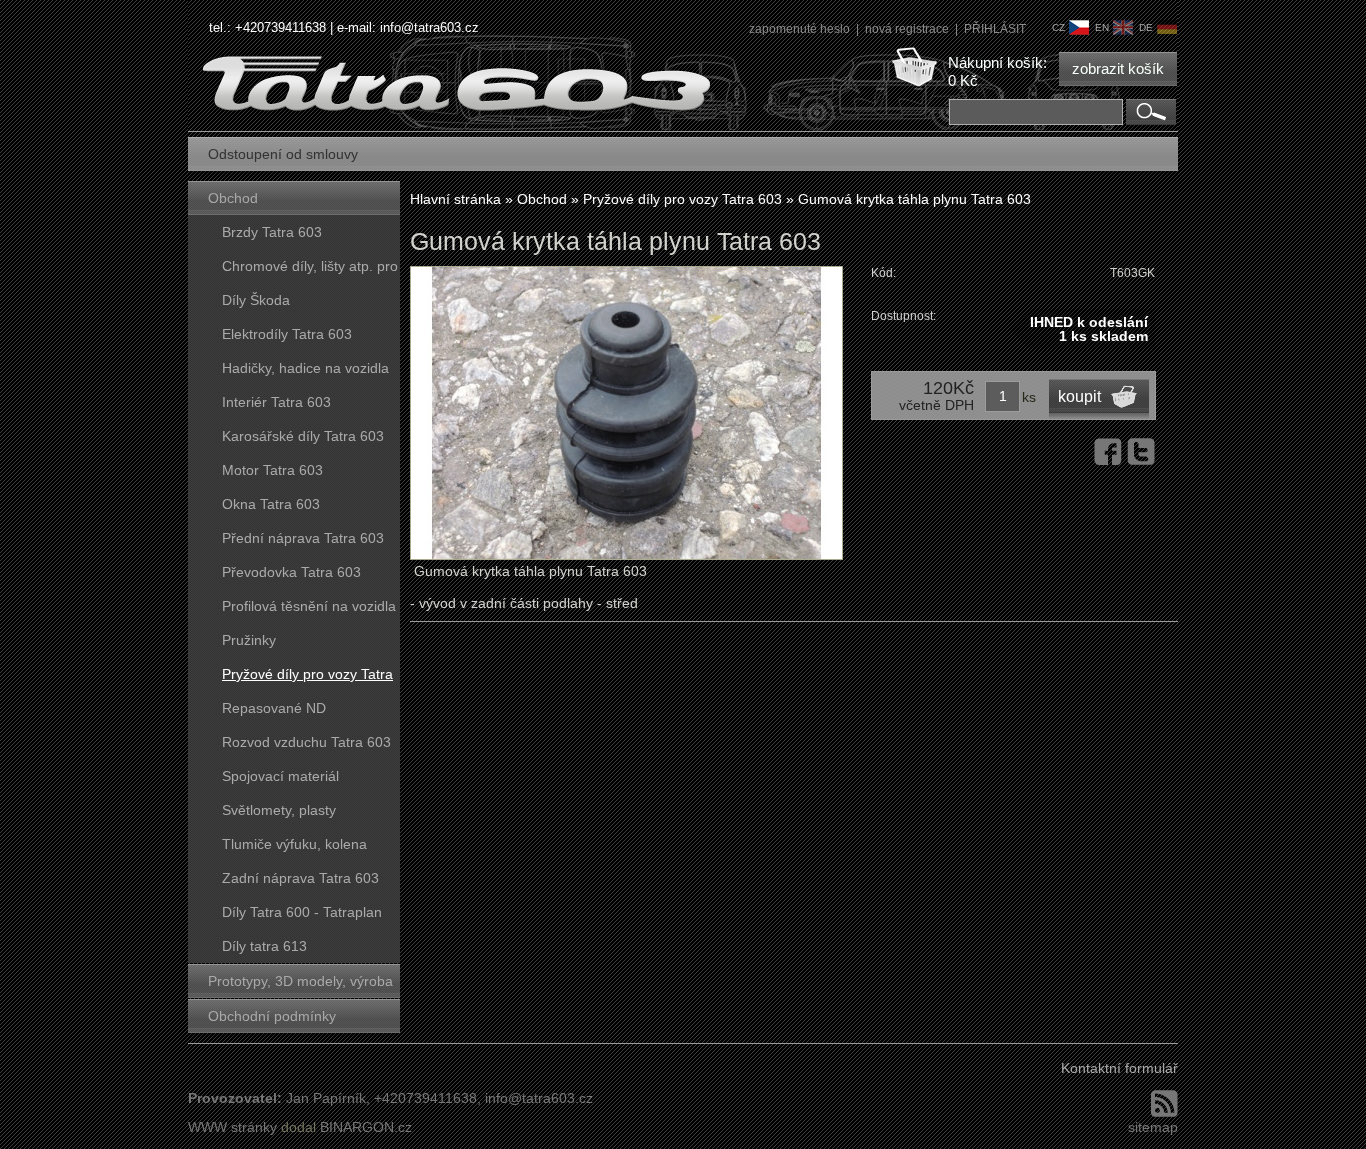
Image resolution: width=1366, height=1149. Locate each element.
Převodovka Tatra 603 (291, 572)
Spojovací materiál (280, 776)
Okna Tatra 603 (271, 504)
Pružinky (249, 640)
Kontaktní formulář (1119, 1068)
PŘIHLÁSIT (995, 29)
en (1102, 27)
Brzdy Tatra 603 (272, 232)
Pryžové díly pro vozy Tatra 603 (307, 678)
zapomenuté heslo (801, 29)
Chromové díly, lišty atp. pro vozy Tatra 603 (310, 270)
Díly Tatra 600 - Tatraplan (302, 912)
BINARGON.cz (366, 1127)
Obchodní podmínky (272, 1016)
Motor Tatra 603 (272, 470)
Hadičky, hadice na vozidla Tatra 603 (305, 372)
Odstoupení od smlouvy (283, 154)
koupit (1079, 396)
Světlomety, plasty (279, 810)
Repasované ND (274, 708)
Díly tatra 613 (264, 946)
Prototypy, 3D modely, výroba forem (300, 985)
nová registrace (908, 29)
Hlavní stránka (455, 199)
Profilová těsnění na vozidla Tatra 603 (309, 610)
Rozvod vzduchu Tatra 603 (306, 742)
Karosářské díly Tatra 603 (303, 436)
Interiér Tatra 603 (276, 402)
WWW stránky (232, 1127)
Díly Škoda (256, 300)
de (1146, 27)
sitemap (1153, 1127)
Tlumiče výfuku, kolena (294, 844)
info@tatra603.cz (429, 27)
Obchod (233, 198)
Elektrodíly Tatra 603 (287, 334)
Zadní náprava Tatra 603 (300, 878)
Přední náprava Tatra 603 (303, 538)
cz (1058, 27)
